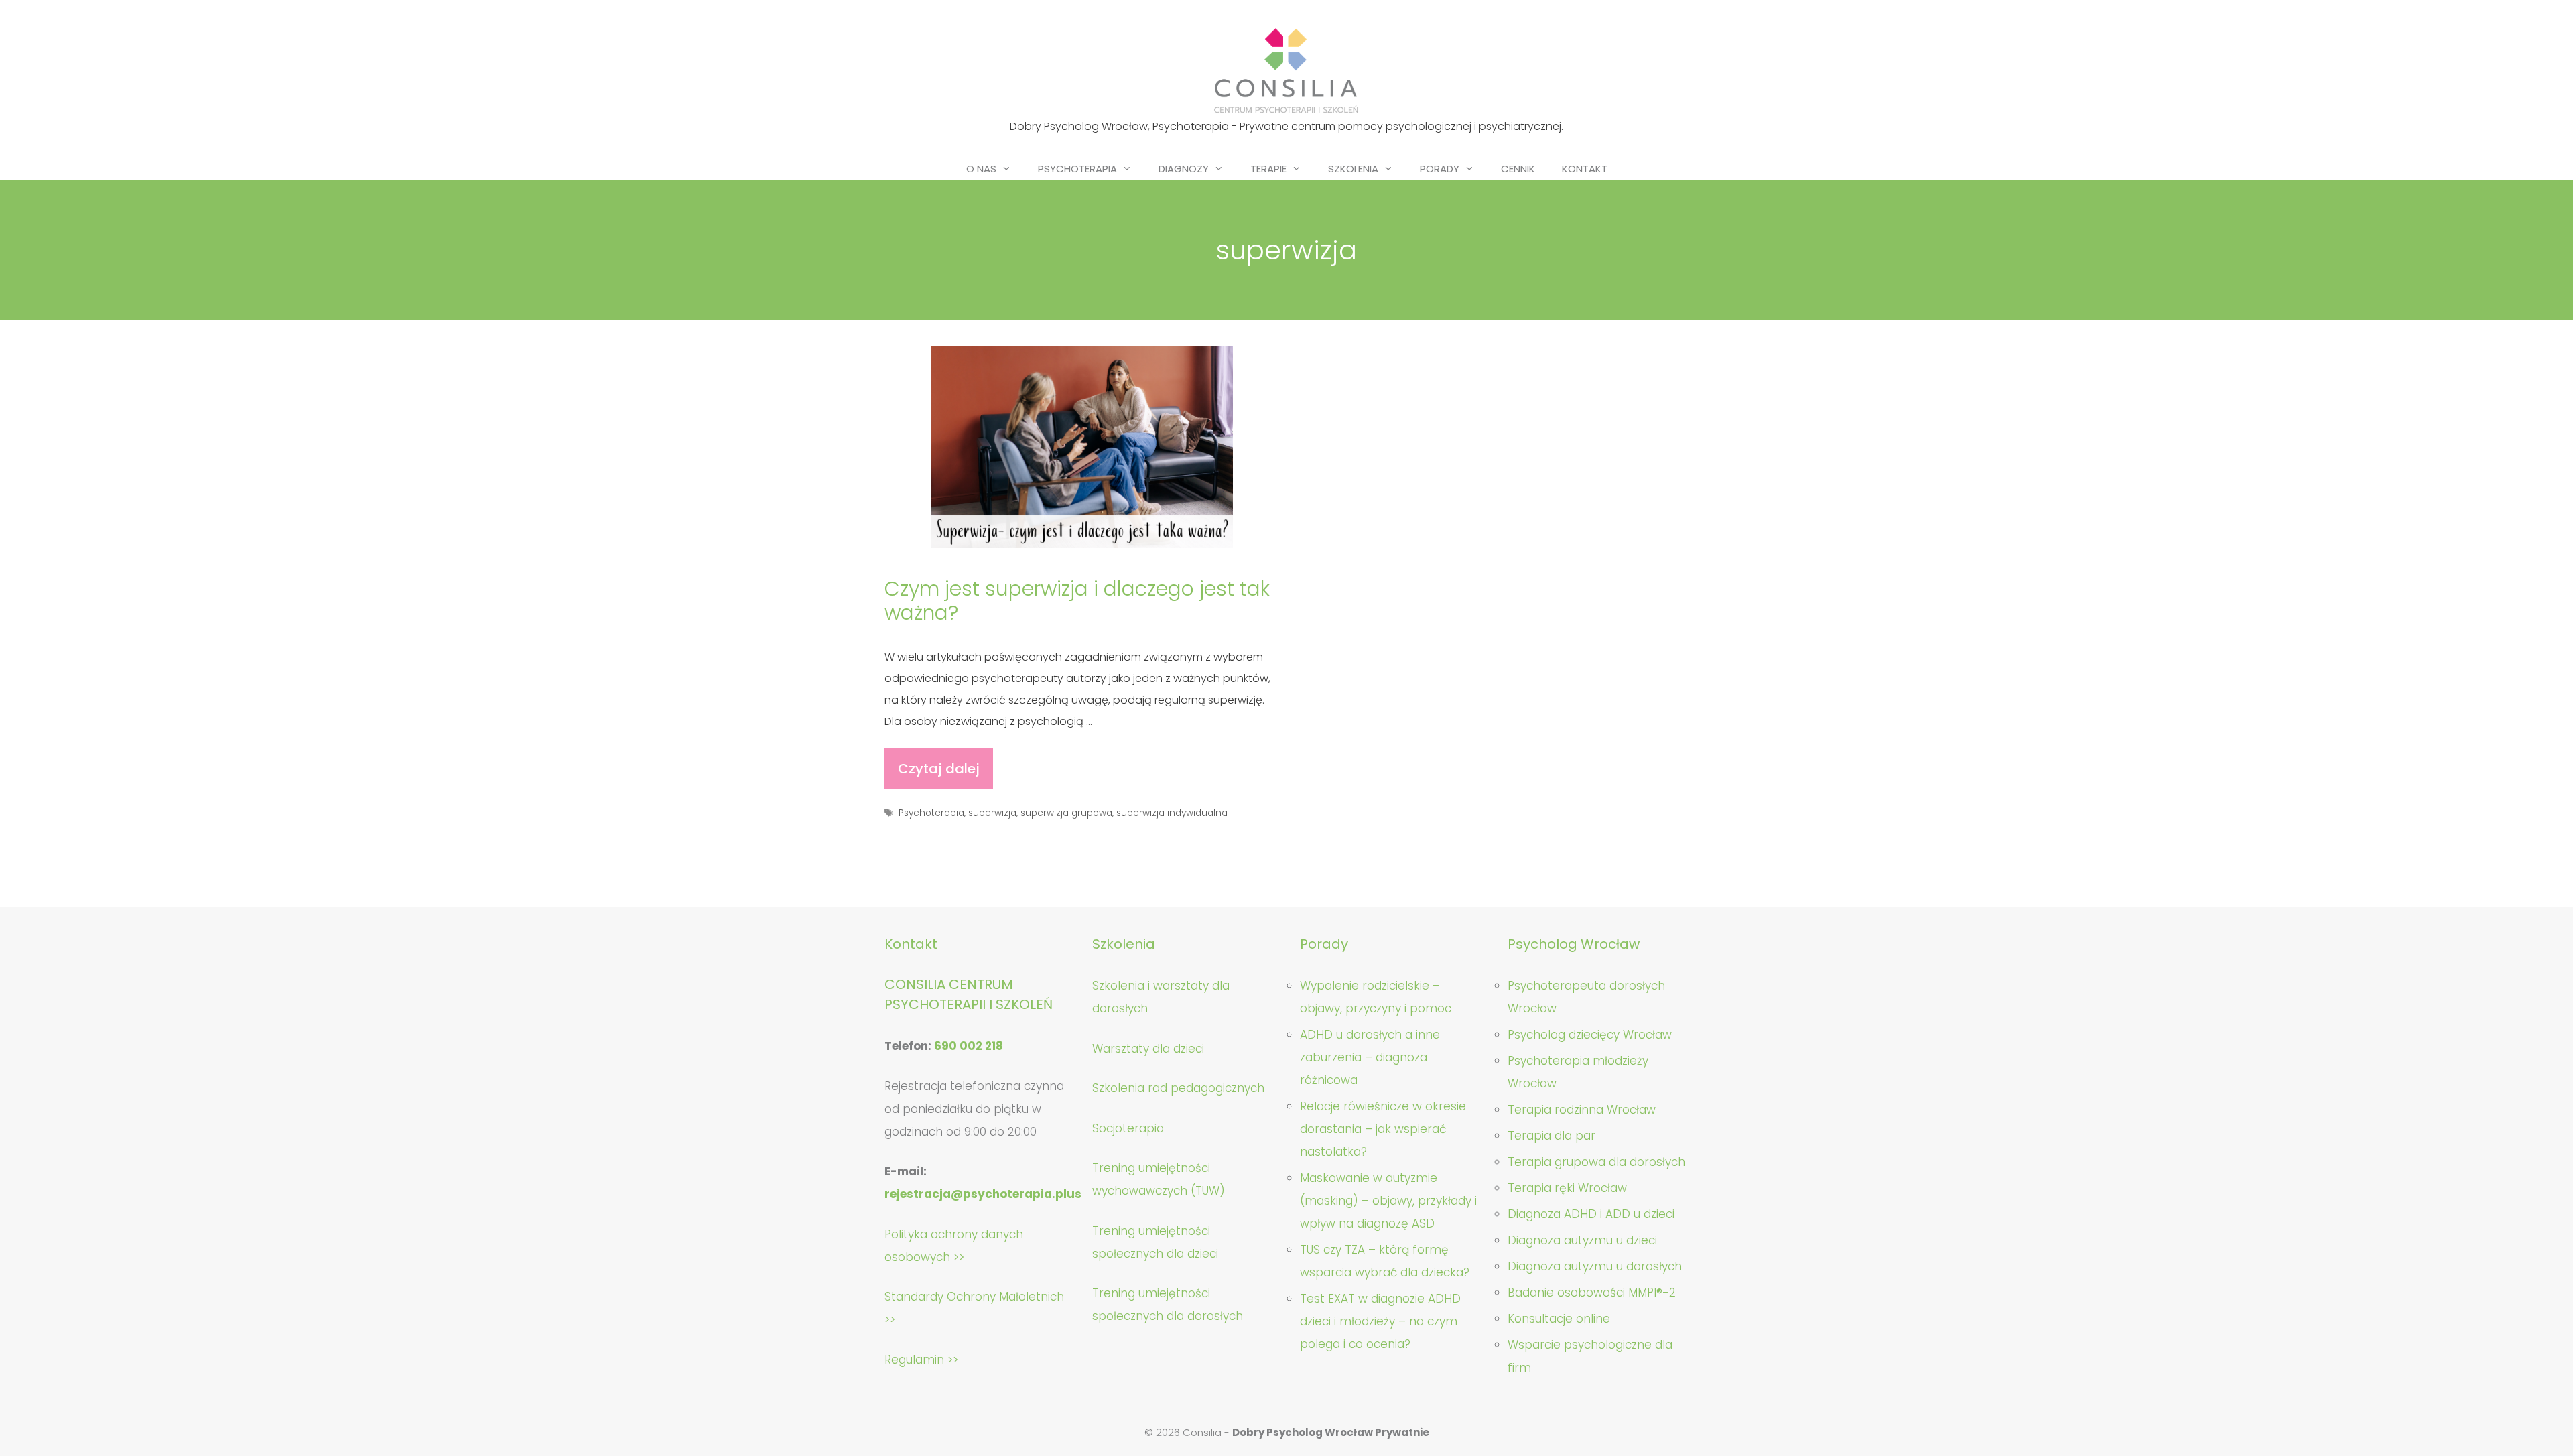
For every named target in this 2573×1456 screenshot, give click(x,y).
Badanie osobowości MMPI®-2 (1592, 1293)
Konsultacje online (1559, 1319)
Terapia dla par (1552, 1136)
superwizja (992, 813)
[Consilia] (1286, 71)
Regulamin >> (921, 1360)
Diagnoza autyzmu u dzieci (1582, 1240)
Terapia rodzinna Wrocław (1582, 1110)
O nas (981, 169)
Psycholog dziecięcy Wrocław (1590, 1035)
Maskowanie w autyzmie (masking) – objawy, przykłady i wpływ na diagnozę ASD (1388, 1201)
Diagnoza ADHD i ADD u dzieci (1591, 1214)
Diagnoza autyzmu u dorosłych (1595, 1266)
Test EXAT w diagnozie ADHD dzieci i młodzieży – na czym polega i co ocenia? (1380, 1321)
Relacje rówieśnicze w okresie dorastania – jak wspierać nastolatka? (1383, 1129)
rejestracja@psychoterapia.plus (983, 1194)
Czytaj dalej (945, 774)
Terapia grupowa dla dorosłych (1596, 1162)
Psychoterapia (1077, 169)
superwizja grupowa (1066, 813)
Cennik (1518, 169)
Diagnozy (1184, 169)
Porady (1440, 169)
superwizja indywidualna (1172, 813)
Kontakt (1585, 169)
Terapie (1268, 169)
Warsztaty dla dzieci (1148, 1049)
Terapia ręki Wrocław (1567, 1188)
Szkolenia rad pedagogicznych (1178, 1088)
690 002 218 (969, 1046)
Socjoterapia (1128, 1128)
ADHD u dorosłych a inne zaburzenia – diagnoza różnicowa (1370, 1057)
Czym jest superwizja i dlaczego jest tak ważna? (1077, 601)
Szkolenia (1353, 169)
